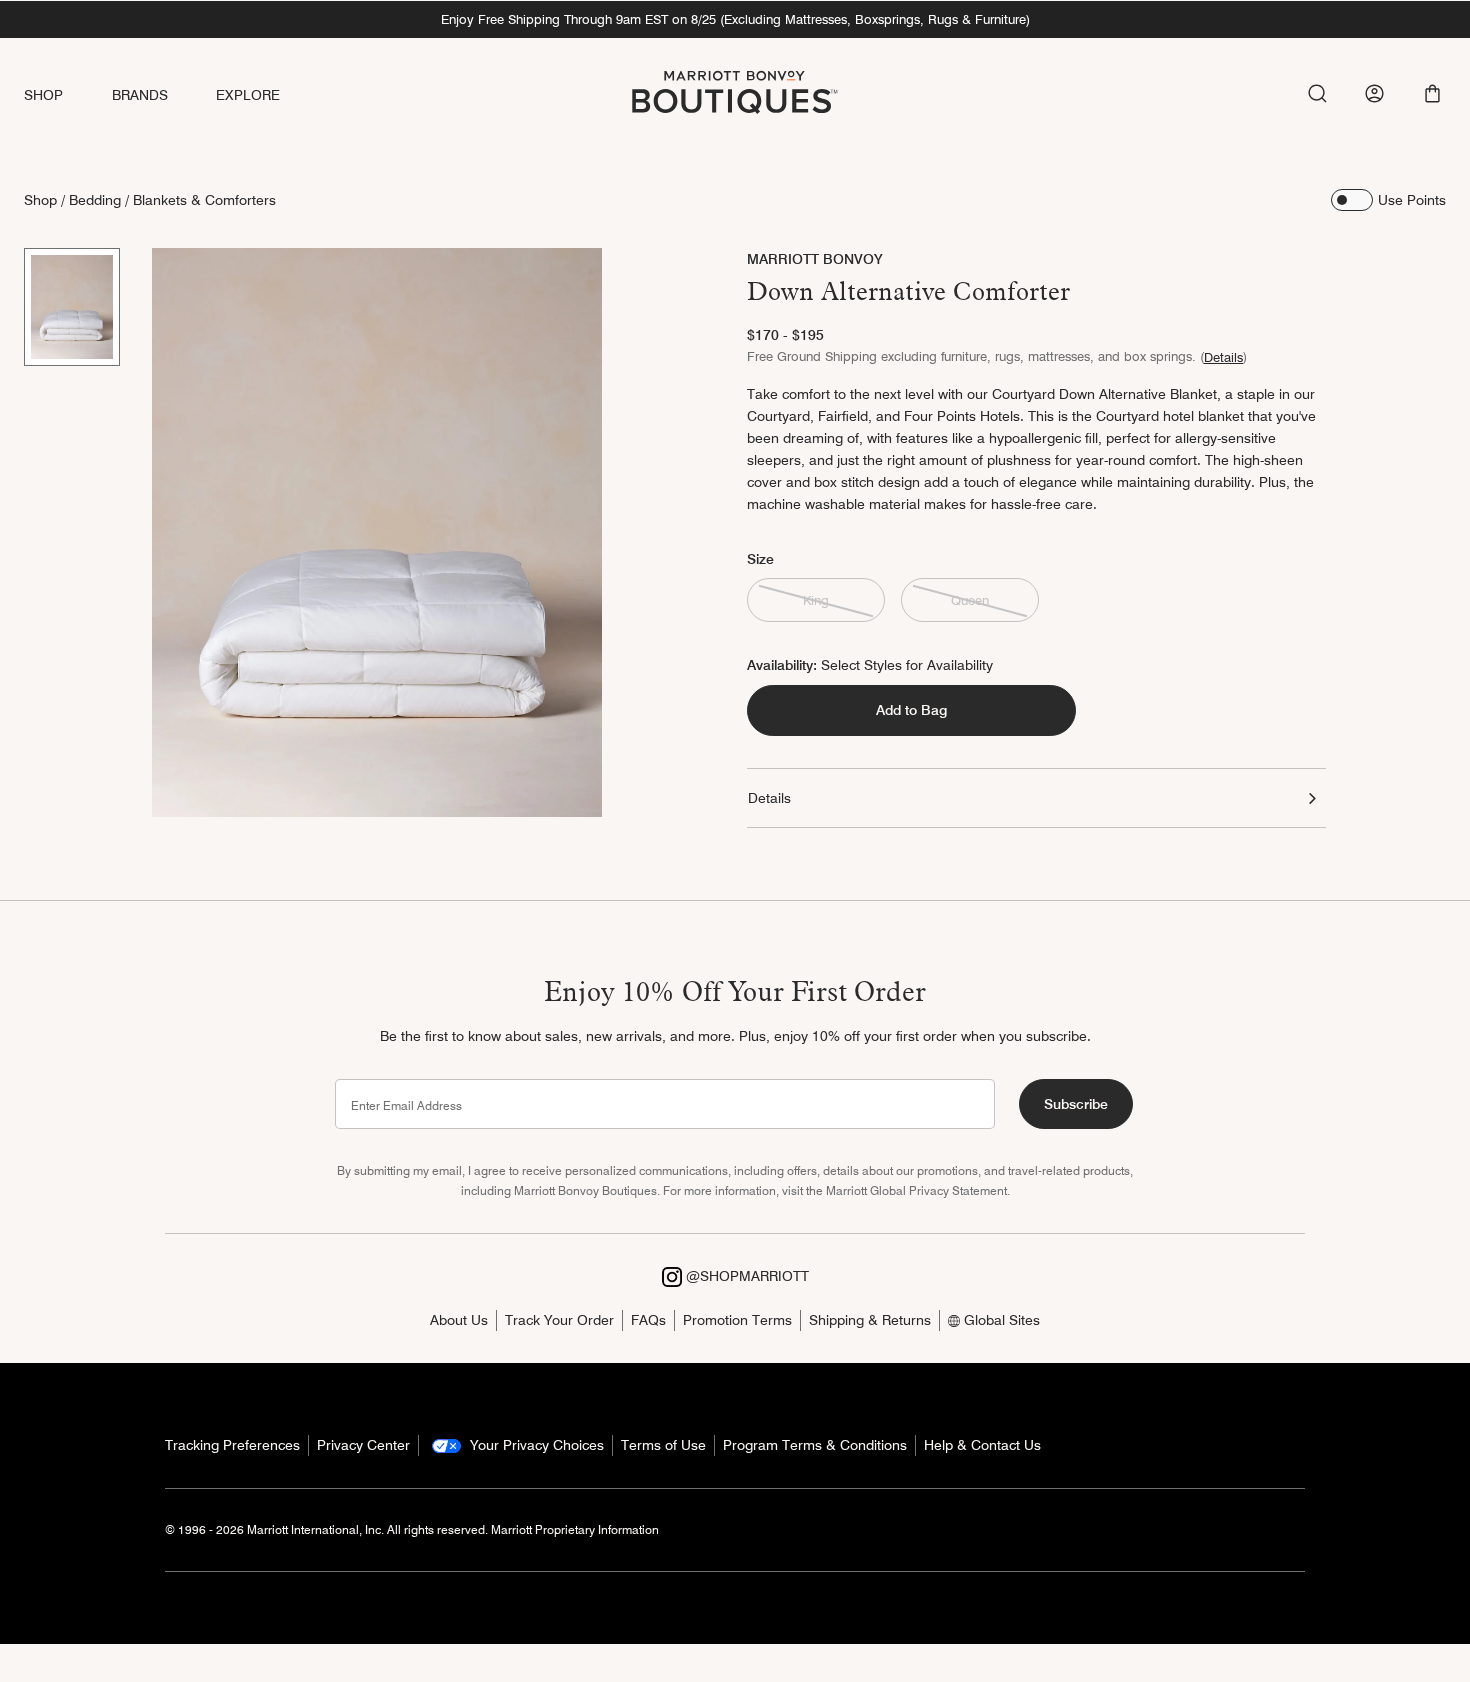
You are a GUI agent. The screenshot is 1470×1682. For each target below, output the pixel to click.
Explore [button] (248, 95)
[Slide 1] (72, 307)
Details (1223, 357)
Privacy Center (363, 1445)
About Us (459, 1320)
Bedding (95, 200)
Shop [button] (44, 95)
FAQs (648, 1320)
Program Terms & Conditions (815, 1445)
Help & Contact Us (982, 1445)
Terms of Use (663, 1445)
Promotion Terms (737, 1320)
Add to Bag (911, 710)
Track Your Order (559, 1320)
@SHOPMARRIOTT (745, 1276)
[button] (1432, 93)
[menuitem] (68, 95)
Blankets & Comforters (204, 200)
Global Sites (1000, 1320)
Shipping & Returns (870, 1320)
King (816, 600)
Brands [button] (140, 95)
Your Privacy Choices (535, 1445)
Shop (40, 200)
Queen (970, 600)
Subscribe (1076, 1104)
